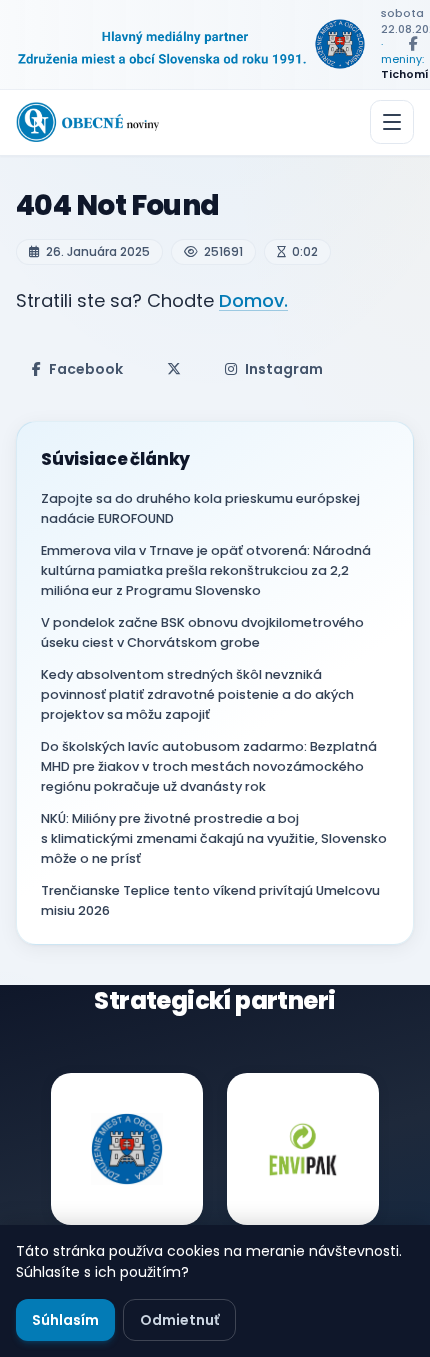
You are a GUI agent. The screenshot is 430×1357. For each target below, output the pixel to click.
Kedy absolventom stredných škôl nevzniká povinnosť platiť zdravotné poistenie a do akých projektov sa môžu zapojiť (197, 694)
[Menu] (392, 122)
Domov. (253, 300)
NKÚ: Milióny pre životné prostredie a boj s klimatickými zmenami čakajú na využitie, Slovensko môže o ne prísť (214, 838)
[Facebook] (413, 44)
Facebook (86, 369)
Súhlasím (65, 1320)
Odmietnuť (179, 1320)
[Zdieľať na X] (174, 369)
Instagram (284, 369)
